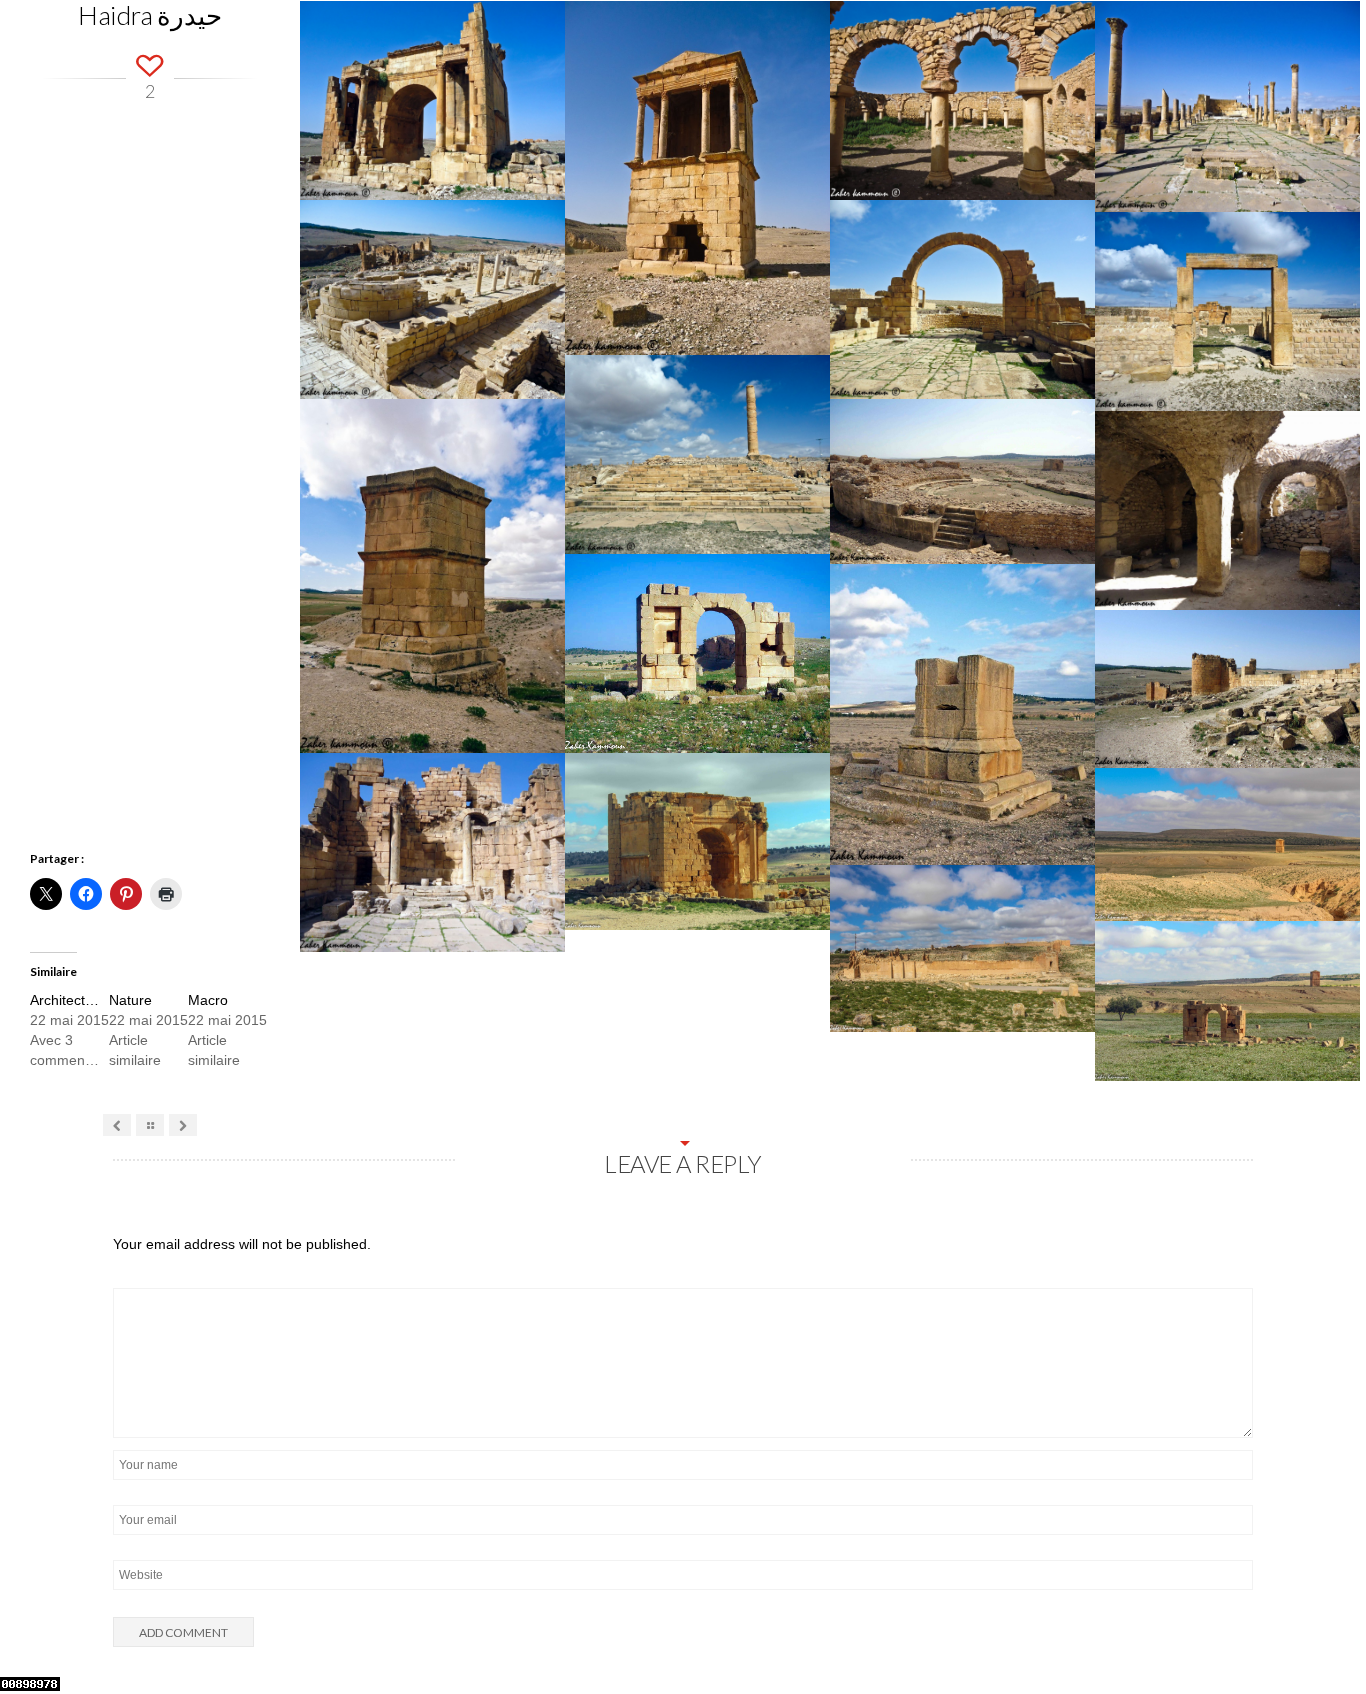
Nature (130, 1000)
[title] (1326, 1637)
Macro (208, 1000)
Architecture (68, 1000)
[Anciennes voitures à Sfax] (117, 1126)
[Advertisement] (150, 502)
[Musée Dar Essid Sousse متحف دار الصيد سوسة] (183, 1126)
